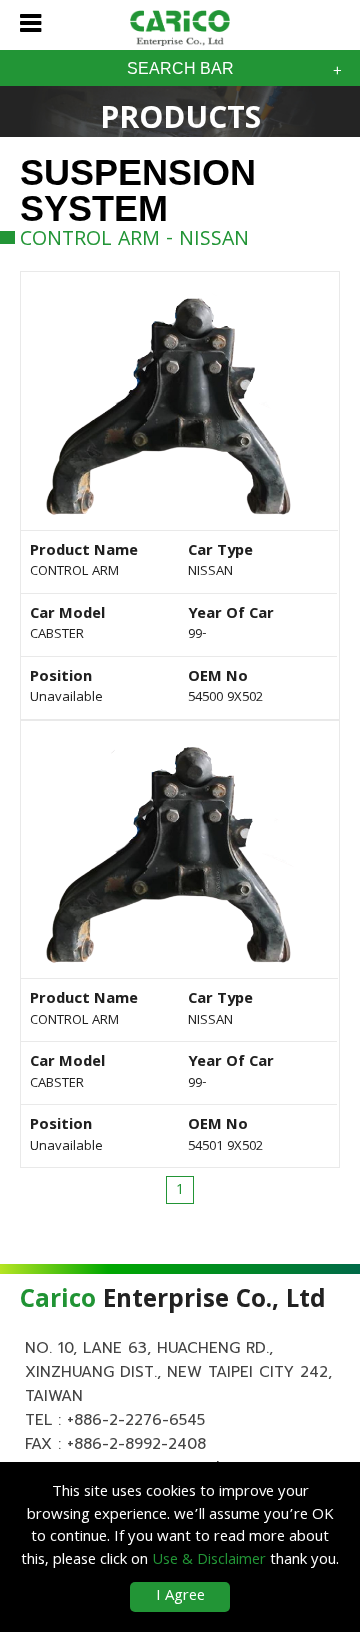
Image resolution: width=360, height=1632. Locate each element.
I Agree (180, 1597)
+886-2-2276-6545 (136, 1420)
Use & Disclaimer (209, 1561)
